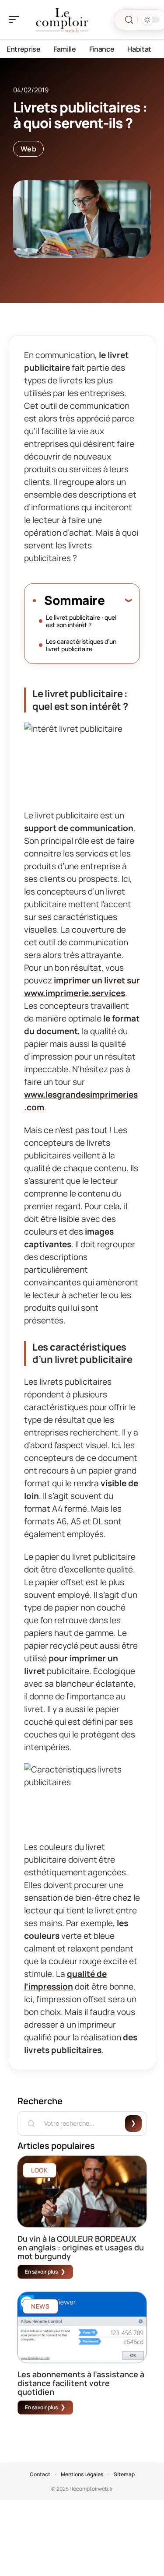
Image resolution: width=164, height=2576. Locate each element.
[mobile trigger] (16, 20)
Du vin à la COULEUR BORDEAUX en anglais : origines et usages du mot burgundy (81, 2247)
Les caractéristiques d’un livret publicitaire (81, 645)
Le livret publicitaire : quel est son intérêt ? (81, 621)
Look (40, 2170)
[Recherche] (129, 20)
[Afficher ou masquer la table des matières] (118, 600)
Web (28, 149)
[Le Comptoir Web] (63, 20)
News (40, 2306)
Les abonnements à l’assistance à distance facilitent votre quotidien (81, 2383)
